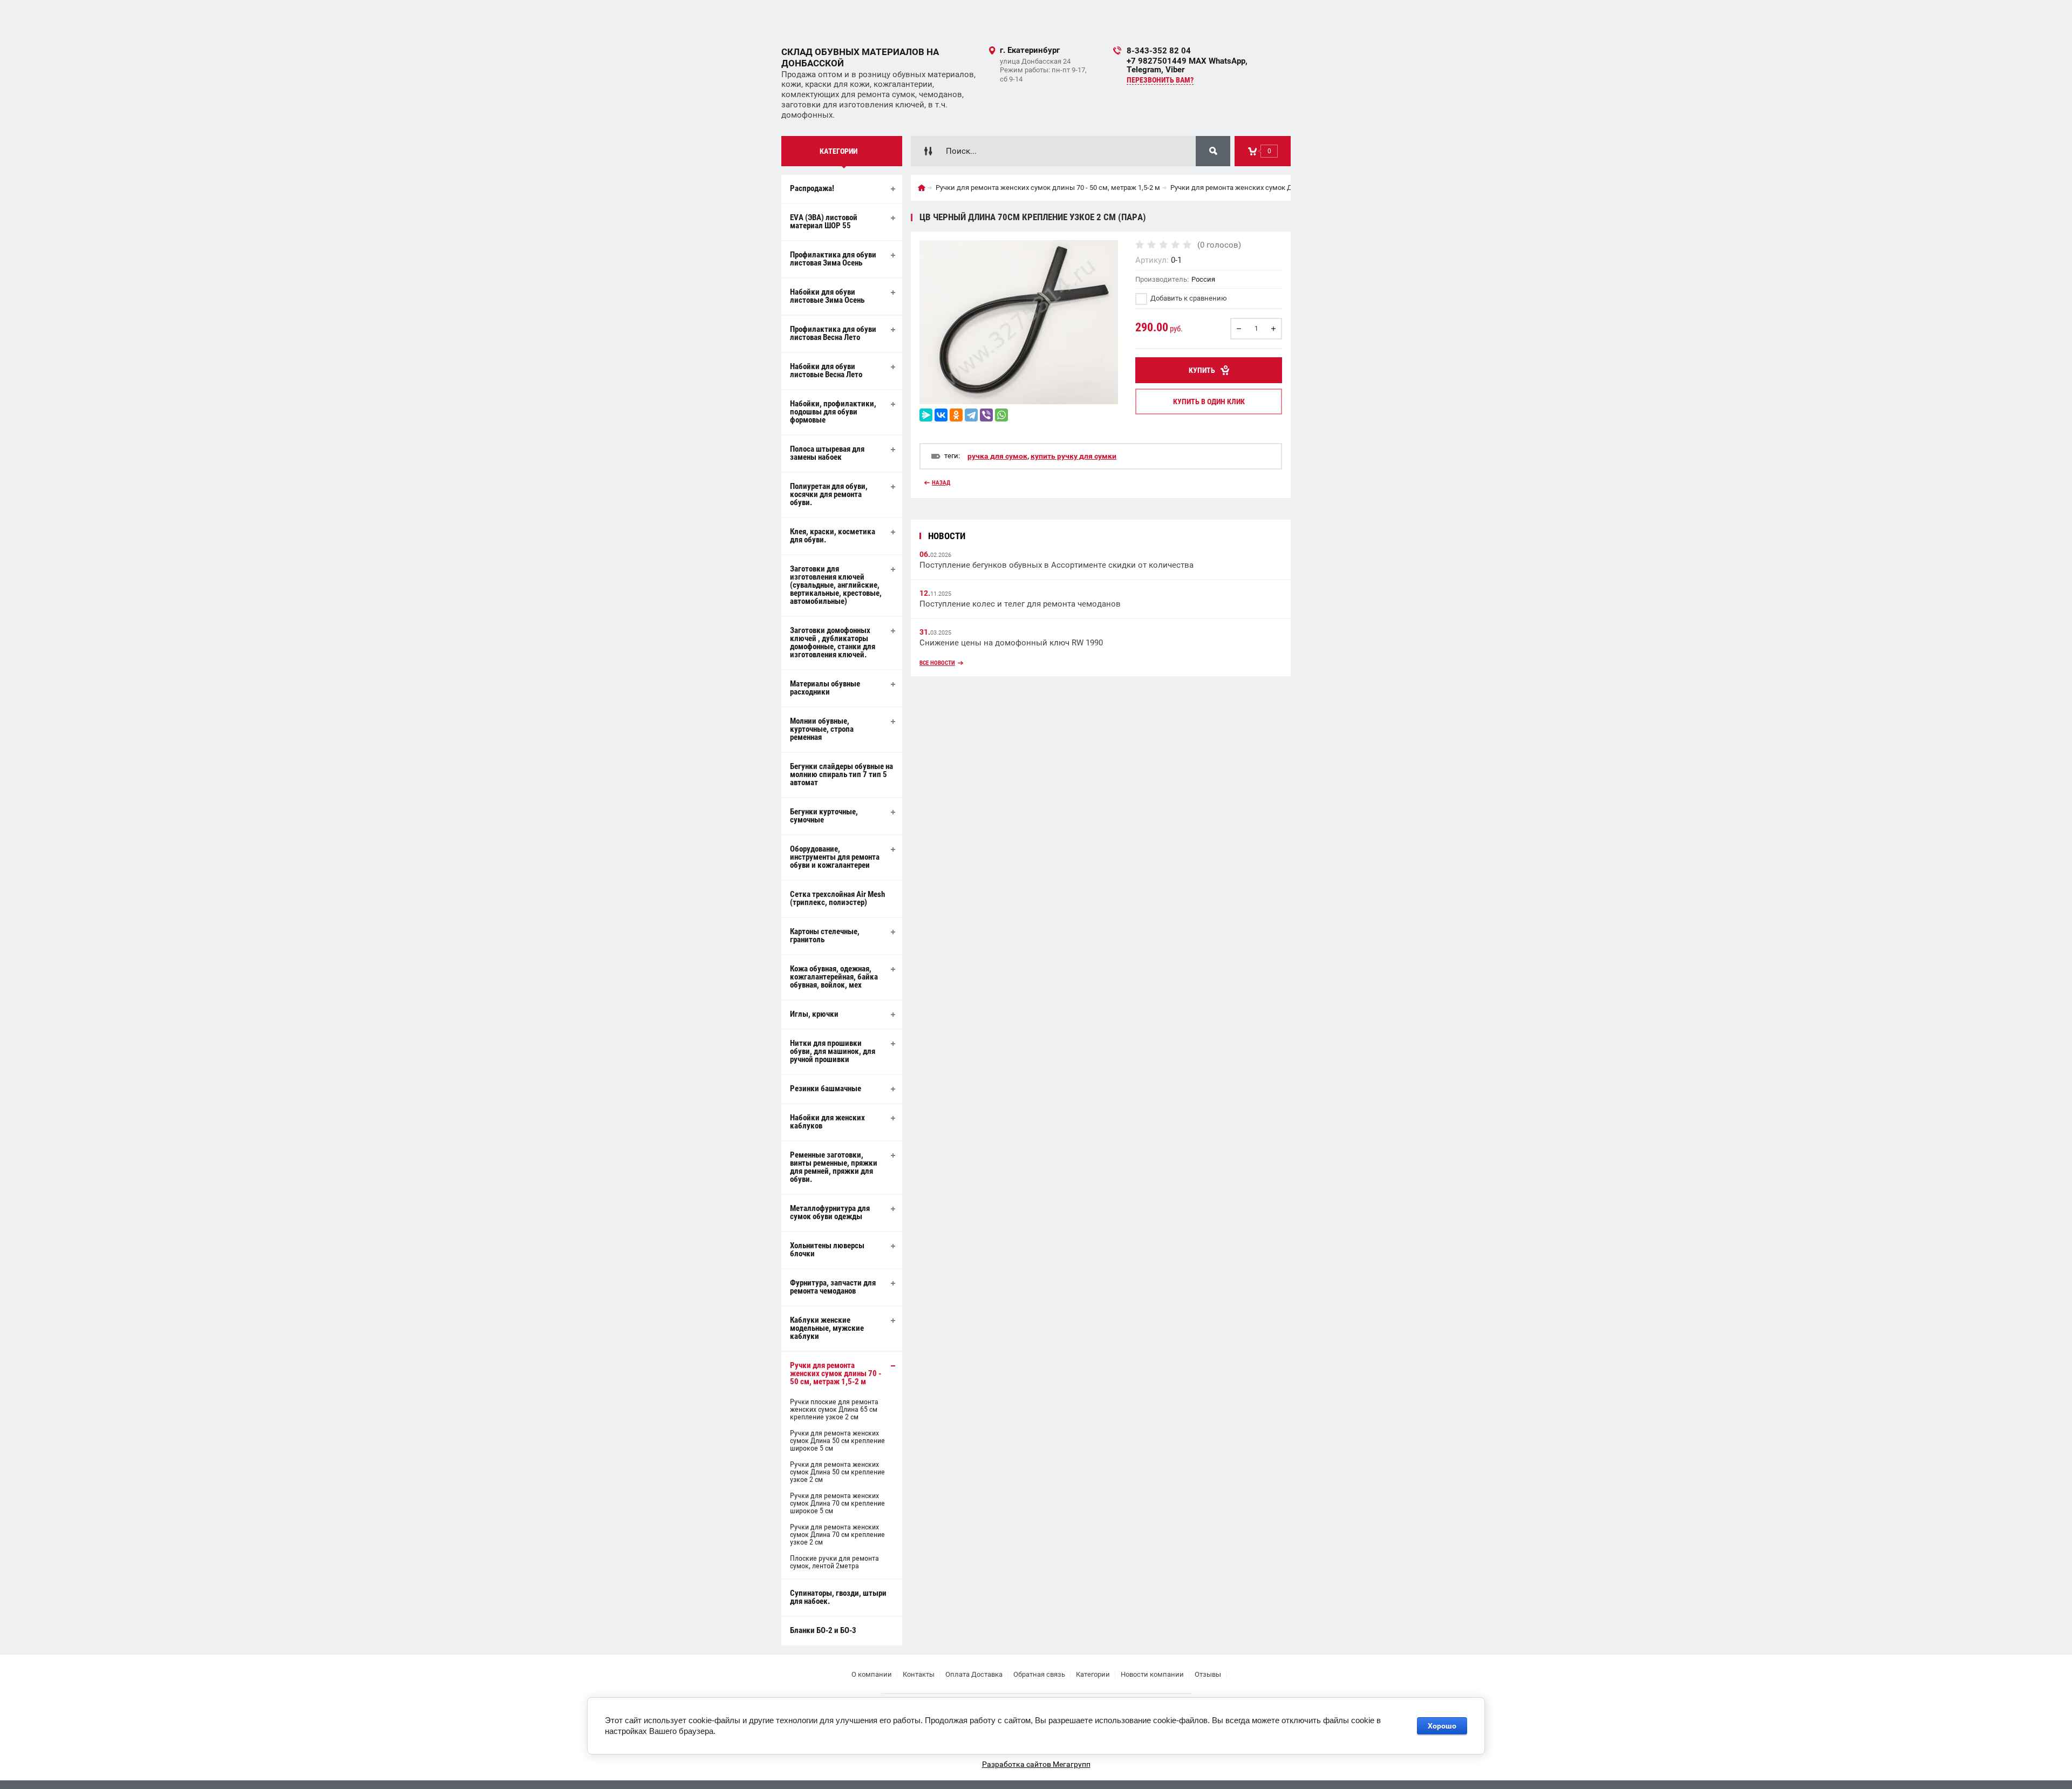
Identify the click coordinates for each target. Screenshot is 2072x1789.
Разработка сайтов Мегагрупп (1036, 1764)
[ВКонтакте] (941, 415)
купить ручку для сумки (1074, 456)
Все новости (937, 663)
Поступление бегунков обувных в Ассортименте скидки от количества (1057, 565)
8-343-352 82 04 (1159, 51)
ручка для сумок (997, 456)
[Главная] (922, 188)
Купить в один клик (1209, 402)
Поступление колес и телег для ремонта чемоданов (1020, 604)
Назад (941, 483)
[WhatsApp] (1001, 415)
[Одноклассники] (956, 415)
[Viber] (986, 415)
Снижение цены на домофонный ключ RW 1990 (1011, 643)
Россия (1203, 279)
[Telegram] (971, 415)
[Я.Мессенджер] (926, 415)
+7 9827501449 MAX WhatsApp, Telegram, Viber (1187, 65)
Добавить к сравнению (1188, 298)
